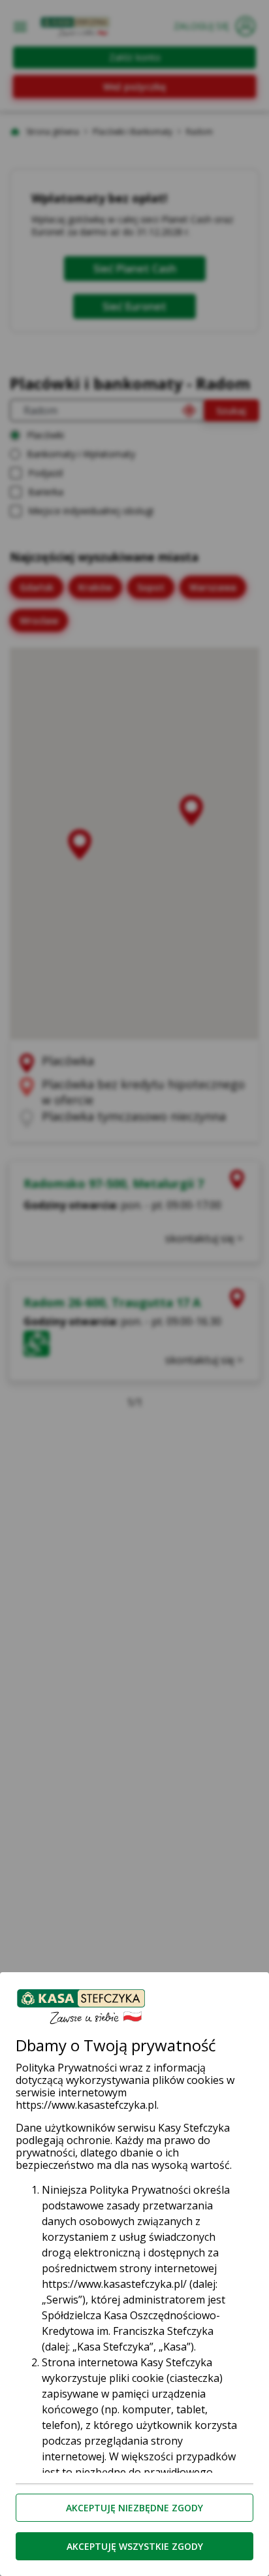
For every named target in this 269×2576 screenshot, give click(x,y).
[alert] (134, 1288)
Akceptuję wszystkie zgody (135, 2546)
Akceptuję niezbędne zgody (134, 2508)
